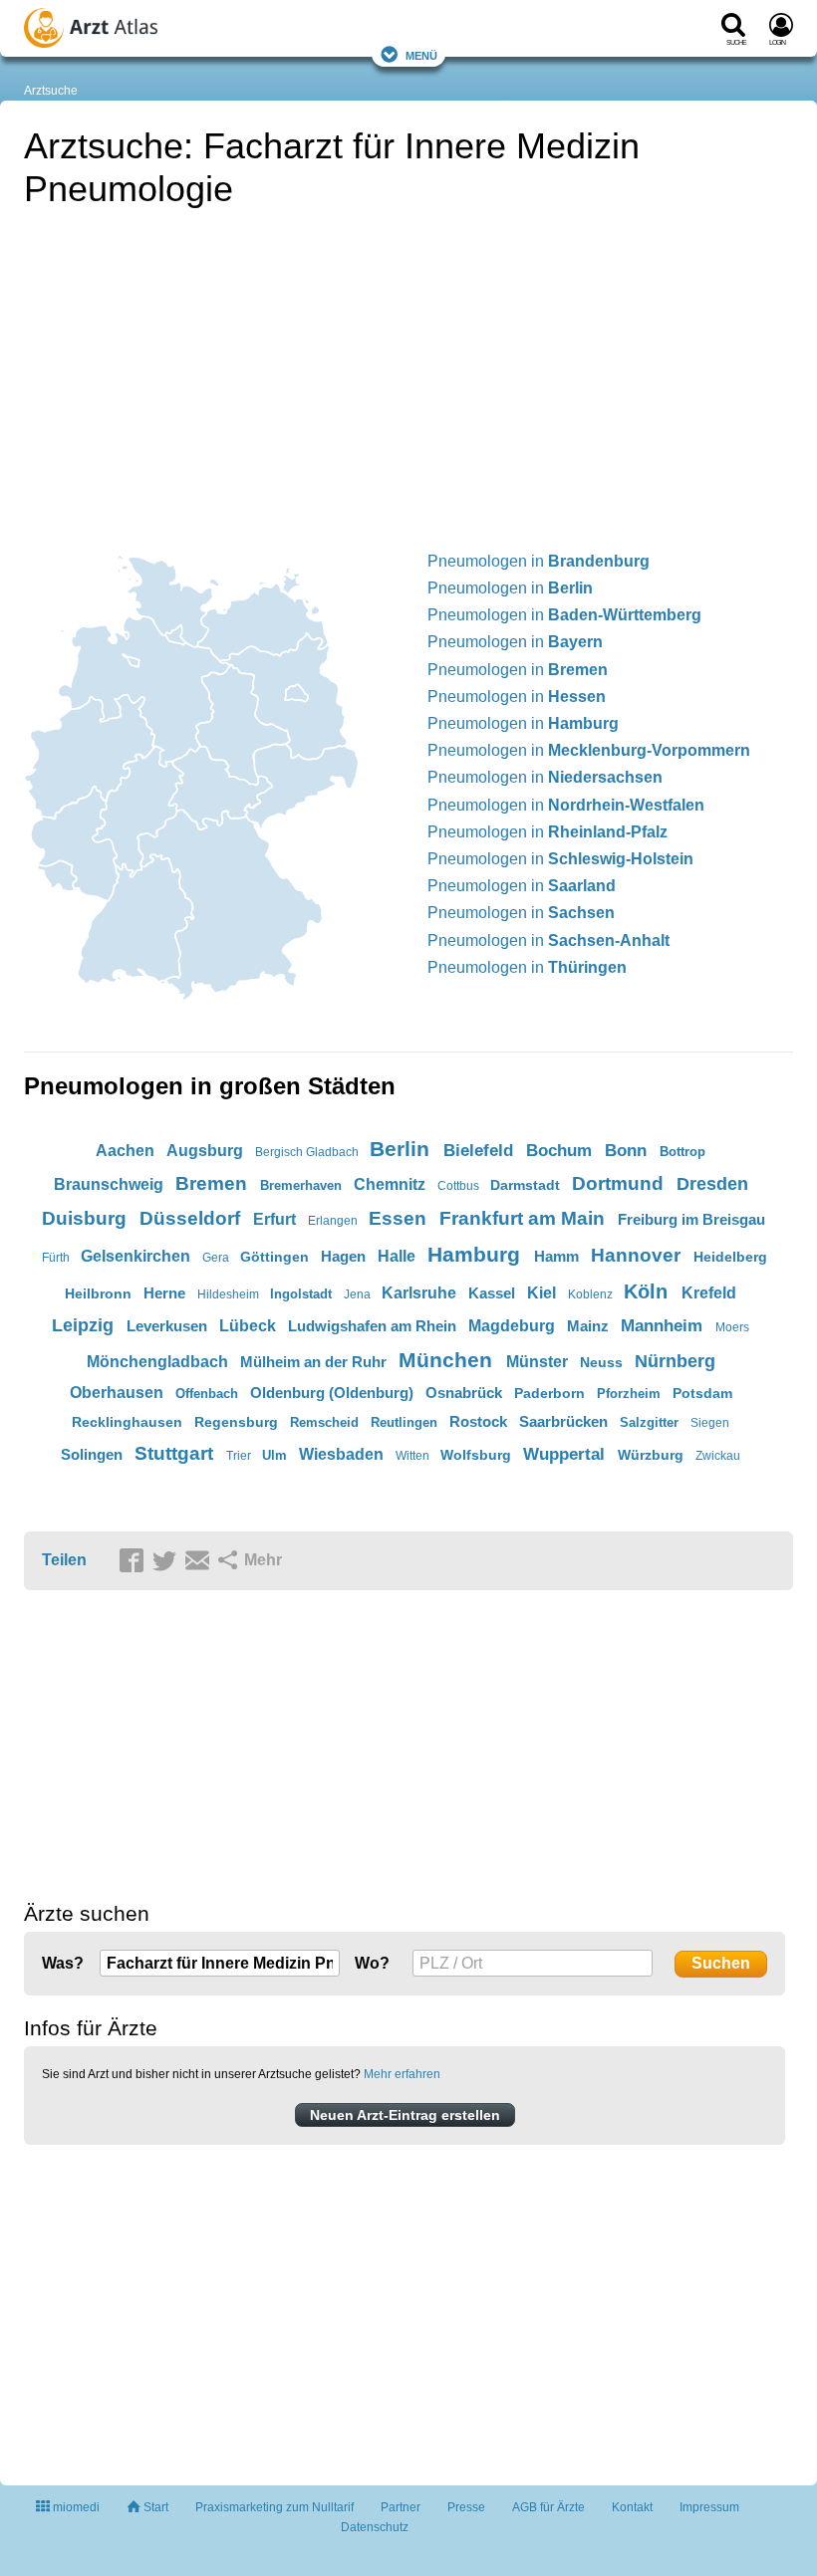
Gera (216, 1258)
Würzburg (651, 1455)
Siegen (710, 1423)
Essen (398, 1218)
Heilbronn (98, 1293)
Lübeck (248, 1326)
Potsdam (702, 1393)
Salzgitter (649, 1422)
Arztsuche (51, 91)
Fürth (56, 1258)
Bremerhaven (301, 1185)
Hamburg (474, 1254)
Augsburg (205, 1151)
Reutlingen (404, 1422)
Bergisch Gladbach (307, 1152)
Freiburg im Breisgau (691, 1219)
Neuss (601, 1362)
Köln (646, 1291)
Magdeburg (512, 1326)
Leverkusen (167, 1326)
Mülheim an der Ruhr (313, 1362)
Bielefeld (478, 1151)
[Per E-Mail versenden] (200, 1561)
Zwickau (718, 1456)
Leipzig (83, 1325)
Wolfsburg (476, 1455)
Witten (412, 1456)
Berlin (400, 1149)
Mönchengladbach (157, 1362)
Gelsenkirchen (136, 1256)
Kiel (542, 1293)
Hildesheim (228, 1294)
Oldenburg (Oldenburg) (332, 1393)
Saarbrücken (563, 1421)
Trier (239, 1456)
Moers (732, 1327)
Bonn (626, 1151)
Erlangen (333, 1221)
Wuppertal (564, 1454)
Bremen (211, 1183)
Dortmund (618, 1183)
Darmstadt (525, 1185)
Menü (421, 54)
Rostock (478, 1421)
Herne (164, 1293)
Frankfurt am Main (522, 1218)
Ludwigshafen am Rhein (372, 1326)
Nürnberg (675, 1361)
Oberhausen (117, 1393)
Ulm (274, 1455)
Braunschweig (109, 1184)
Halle (397, 1256)
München (445, 1360)
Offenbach (207, 1394)
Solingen (92, 1454)
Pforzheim (629, 1394)
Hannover (636, 1255)
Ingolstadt (301, 1294)
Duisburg (84, 1218)
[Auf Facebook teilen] (135, 1561)
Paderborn (549, 1393)
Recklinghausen (127, 1422)
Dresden (712, 1184)
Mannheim (662, 1326)
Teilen (64, 1560)
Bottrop (682, 1152)
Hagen (343, 1256)
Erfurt (274, 1219)
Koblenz (590, 1294)
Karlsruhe (419, 1293)
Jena (357, 1294)
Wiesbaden (341, 1454)
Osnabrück (464, 1393)
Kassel (492, 1293)
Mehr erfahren (402, 2074)
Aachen (125, 1151)
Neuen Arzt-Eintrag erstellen (405, 2115)
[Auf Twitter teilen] (167, 1561)
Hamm (556, 1256)
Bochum (559, 1151)
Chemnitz (390, 1184)
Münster (537, 1362)
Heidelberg (730, 1257)
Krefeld (709, 1293)
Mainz (588, 1326)
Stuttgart (174, 1453)
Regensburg (236, 1422)
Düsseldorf (190, 1218)
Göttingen (274, 1257)
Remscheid (324, 1422)
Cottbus (458, 1186)
